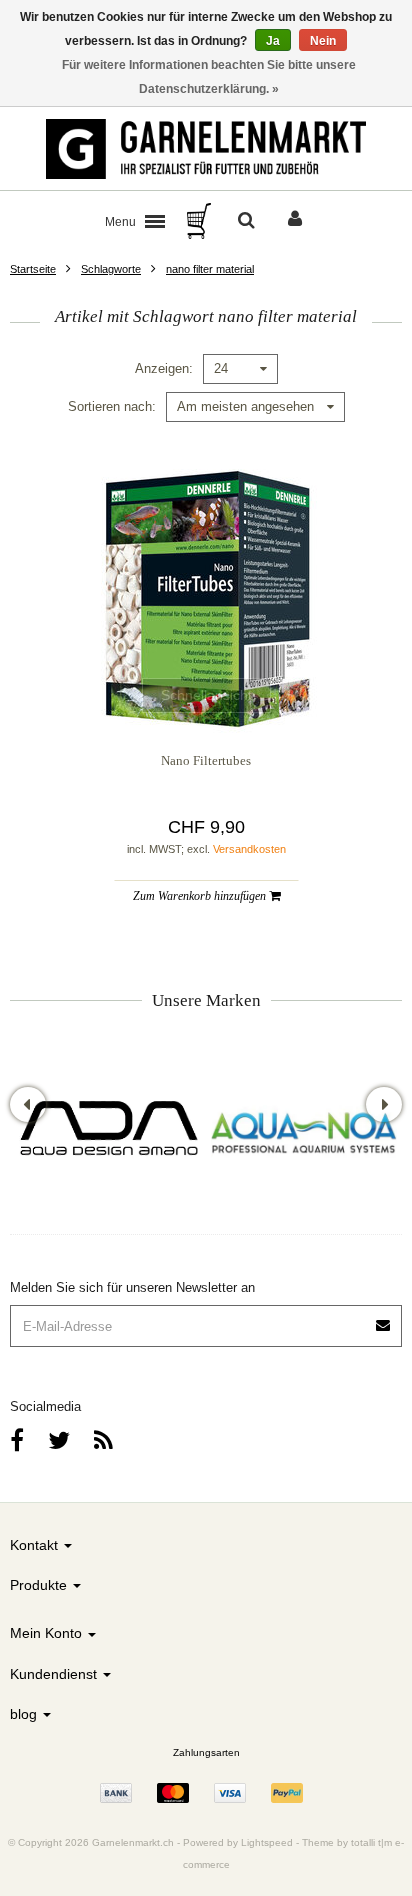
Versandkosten (249, 849)
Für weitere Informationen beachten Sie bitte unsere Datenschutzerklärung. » (209, 77)
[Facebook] (17, 1440)
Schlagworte (111, 269)
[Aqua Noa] (304, 1131)
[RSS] (103, 1440)
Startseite (33, 269)
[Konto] (295, 221)
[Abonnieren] (384, 1318)
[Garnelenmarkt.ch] (206, 149)
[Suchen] (246, 221)
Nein (323, 41)
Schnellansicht (206, 695)
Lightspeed (267, 1842)
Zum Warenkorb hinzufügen (201, 896)
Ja (273, 41)
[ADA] (108, 1131)
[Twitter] (59, 1440)
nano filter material (210, 269)
